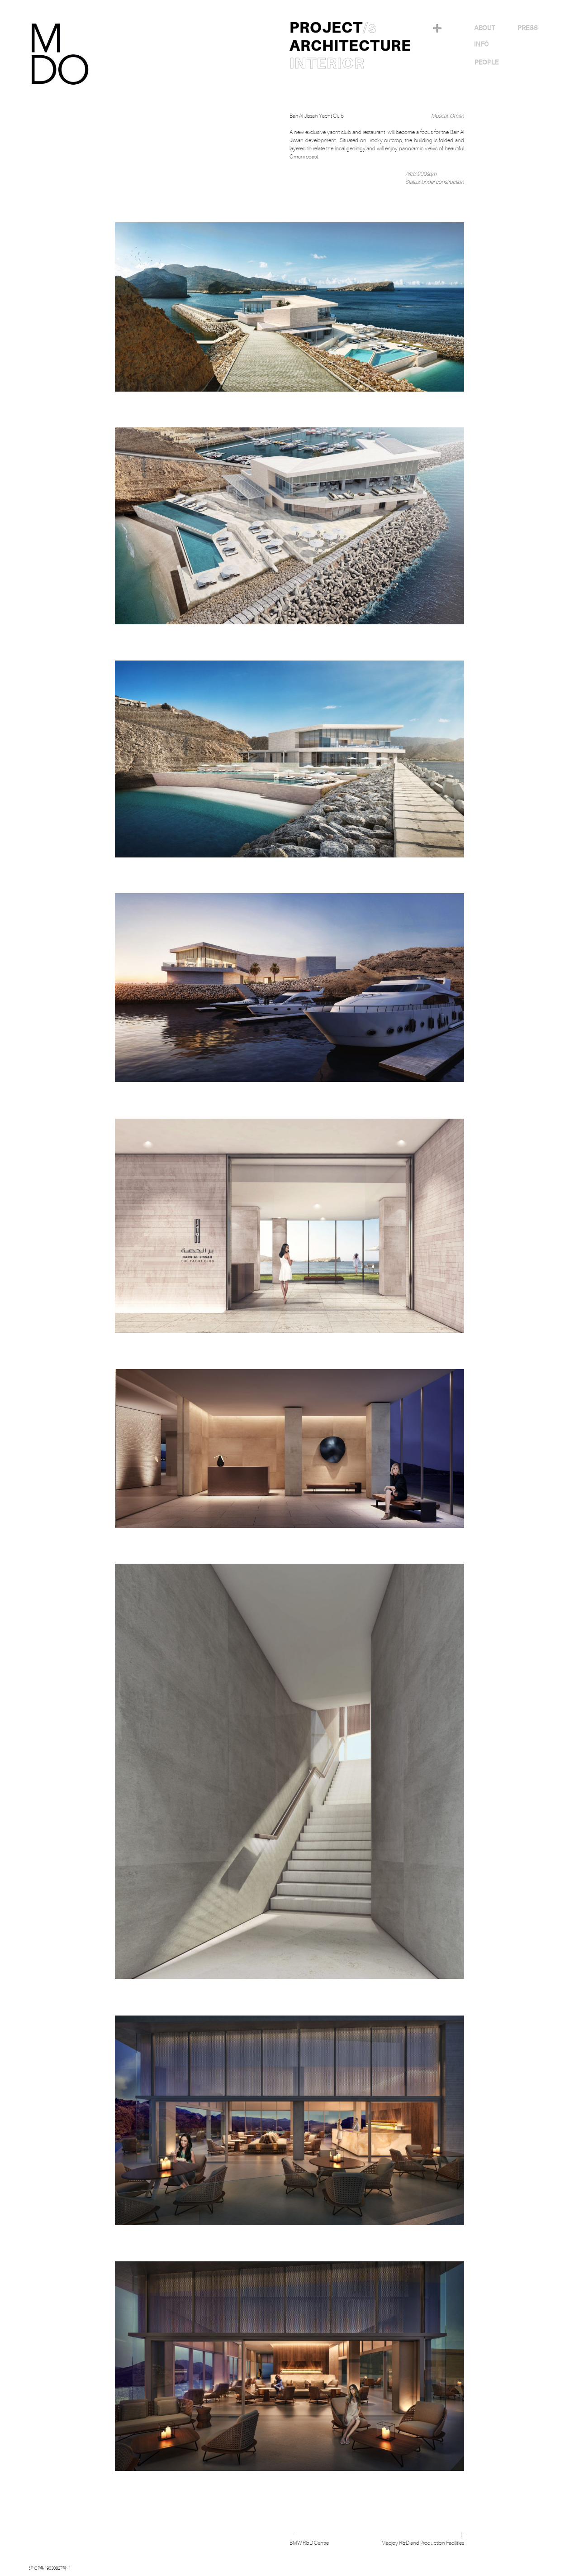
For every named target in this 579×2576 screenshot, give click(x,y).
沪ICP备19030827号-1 (50, 2568)
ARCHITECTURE (350, 46)
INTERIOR (327, 63)
